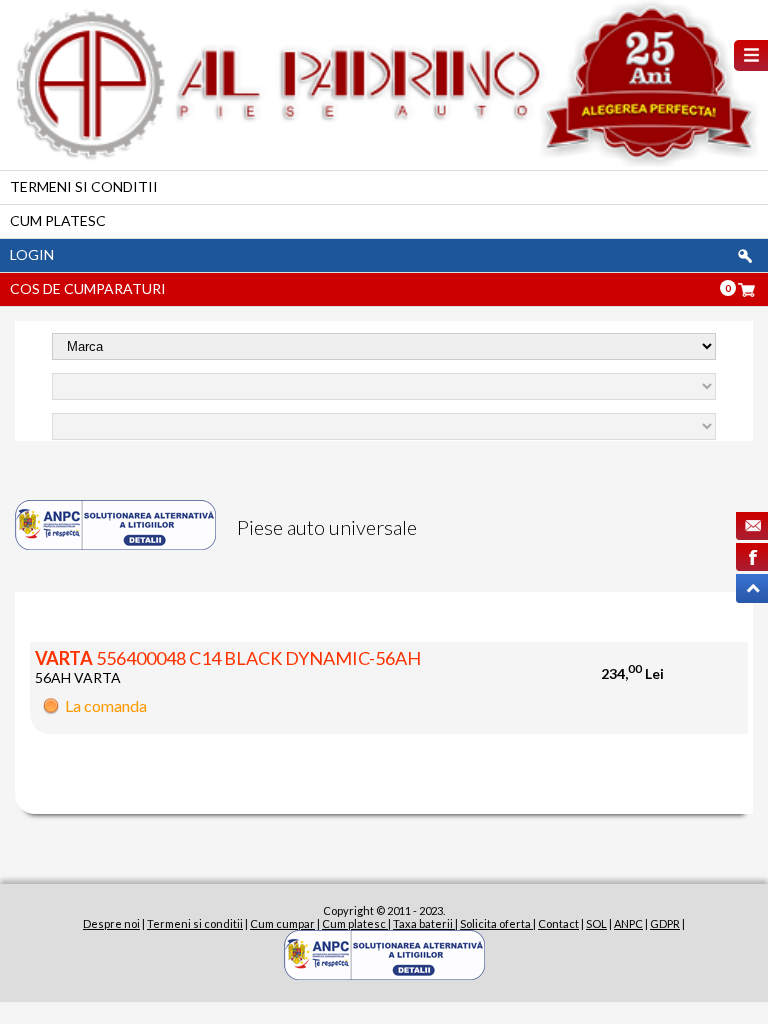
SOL (596, 923)
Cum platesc (58, 220)
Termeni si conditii (84, 186)
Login (32, 254)
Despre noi (111, 923)
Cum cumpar (282, 923)
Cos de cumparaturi (88, 288)
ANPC (628, 923)
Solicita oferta (496, 923)
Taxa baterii (424, 923)
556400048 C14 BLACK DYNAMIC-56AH (228, 658)
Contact (558, 923)
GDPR (665, 923)
